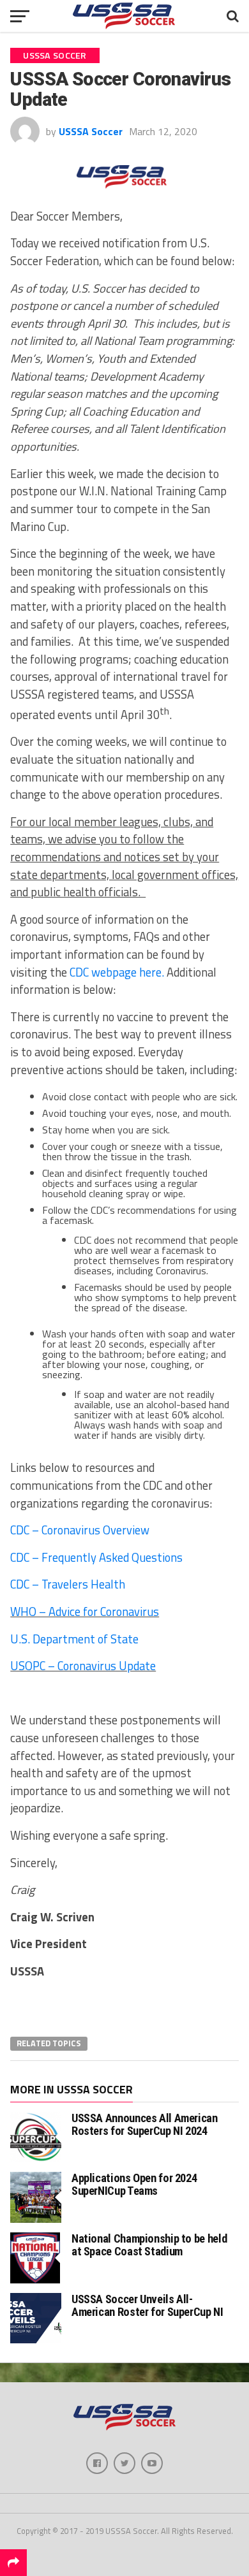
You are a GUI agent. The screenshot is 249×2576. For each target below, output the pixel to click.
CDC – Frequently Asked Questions (96, 1557)
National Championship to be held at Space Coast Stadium (149, 2245)
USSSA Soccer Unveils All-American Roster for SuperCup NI (147, 2305)
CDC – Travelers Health (68, 1584)
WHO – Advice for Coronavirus (85, 1612)
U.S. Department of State (76, 1639)
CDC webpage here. (117, 972)
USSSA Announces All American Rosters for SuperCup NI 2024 (145, 2124)
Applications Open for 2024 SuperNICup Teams (134, 2184)
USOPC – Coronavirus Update (83, 1666)
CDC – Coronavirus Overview (80, 1530)
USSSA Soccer (91, 131)
